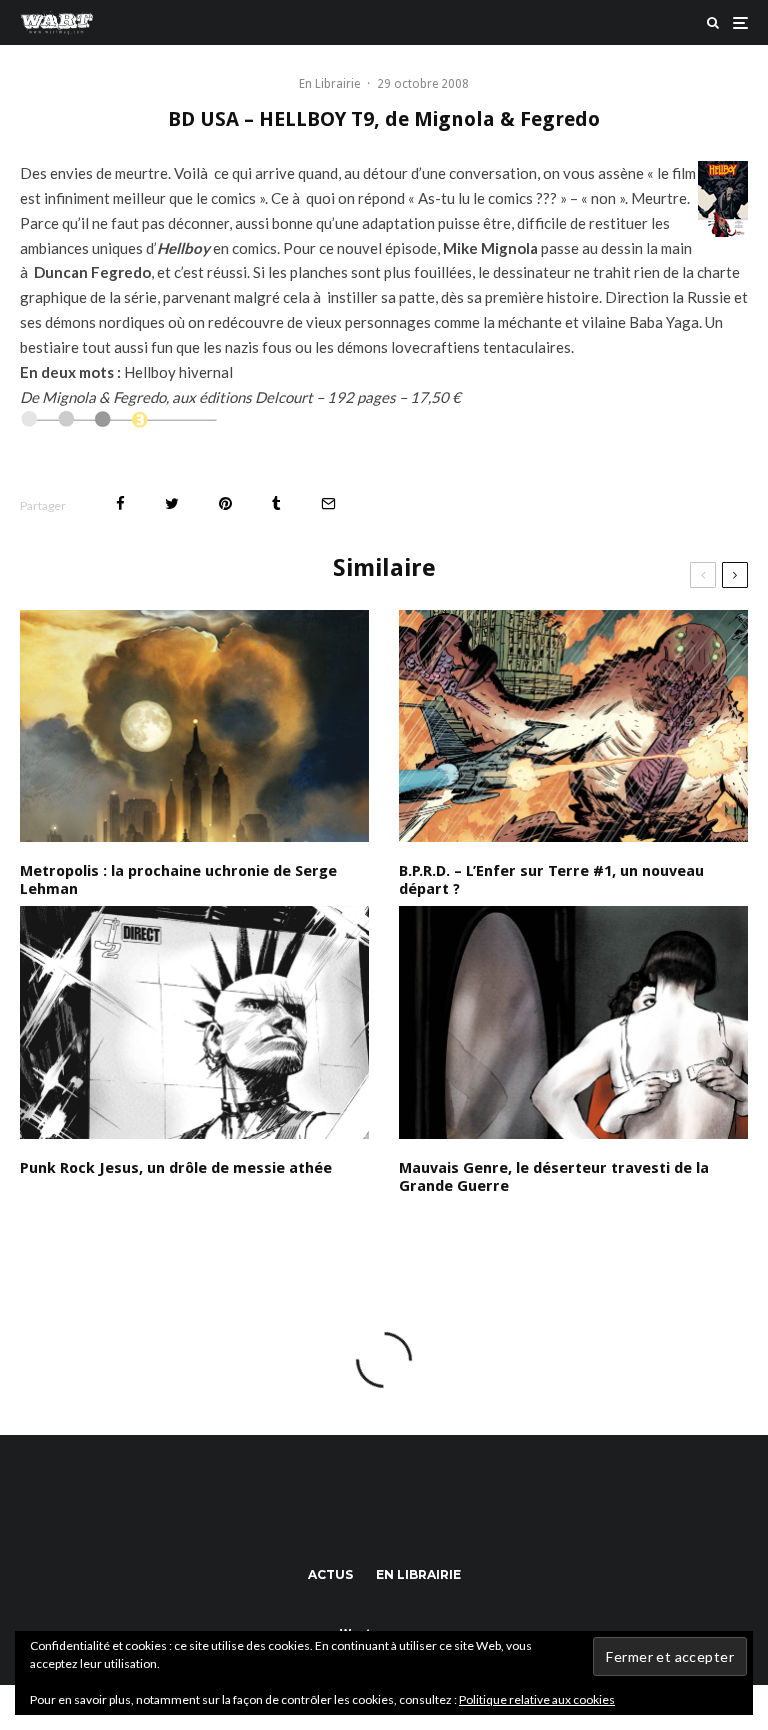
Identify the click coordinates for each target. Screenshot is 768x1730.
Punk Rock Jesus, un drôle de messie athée (176, 1168)
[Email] (328, 503)
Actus (330, 1574)
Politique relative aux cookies (537, 1699)
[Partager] (120, 503)
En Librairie (329, 84)
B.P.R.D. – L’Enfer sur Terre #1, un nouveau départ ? (551, 880)
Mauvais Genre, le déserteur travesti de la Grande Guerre (554, 1177)
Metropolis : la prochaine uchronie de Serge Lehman (178, 880)
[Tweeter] (172, 503)
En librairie (418, 1574)
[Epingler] (225, 503)
